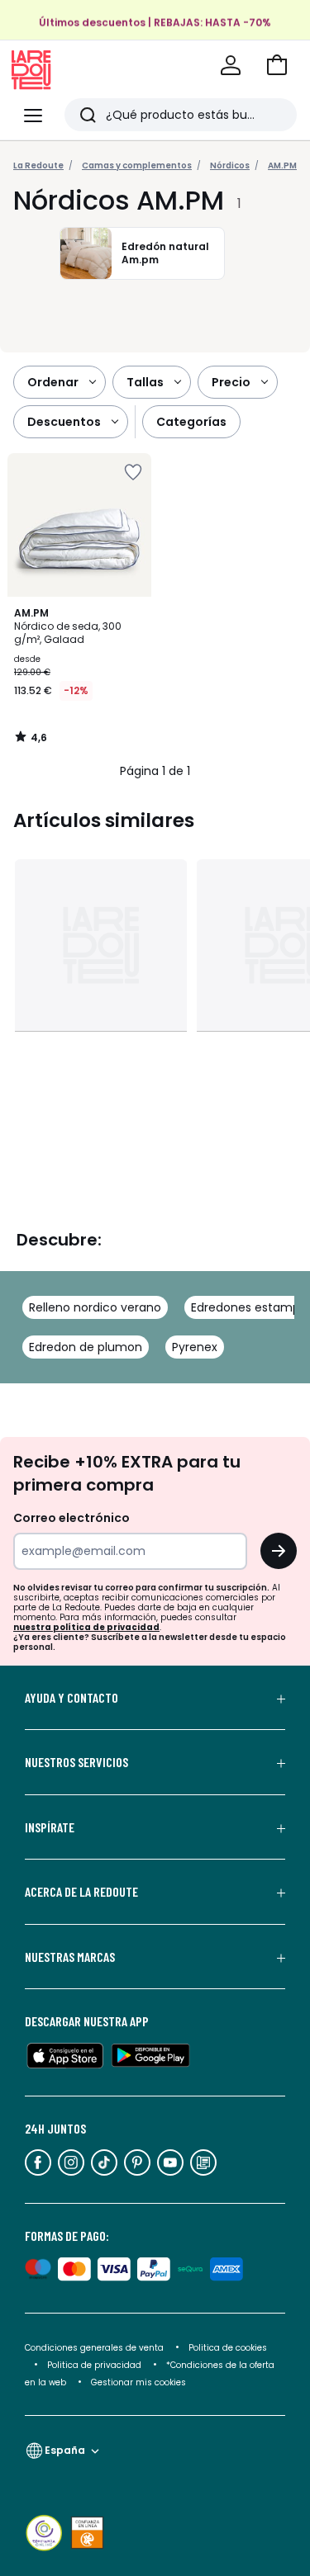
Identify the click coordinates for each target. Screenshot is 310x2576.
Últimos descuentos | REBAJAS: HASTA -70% (155, 22)
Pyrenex (195, 1347)
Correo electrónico (72, 1518)
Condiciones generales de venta (95, 2348)
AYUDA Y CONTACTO (72, 1698)
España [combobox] (65, 2450)
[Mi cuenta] (231, 65)
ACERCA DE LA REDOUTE (81, 1892)
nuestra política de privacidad (86, 1627)
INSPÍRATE (50, 1827)
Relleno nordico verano (95, 1307)
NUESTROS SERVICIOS (76, 1762)
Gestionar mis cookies (138, 2382)
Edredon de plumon (86, 1347)
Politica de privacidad (95, 2365)
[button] (277, 65)
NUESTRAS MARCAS (70, 1957)
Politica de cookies (228, 2348)
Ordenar (53, 382)
